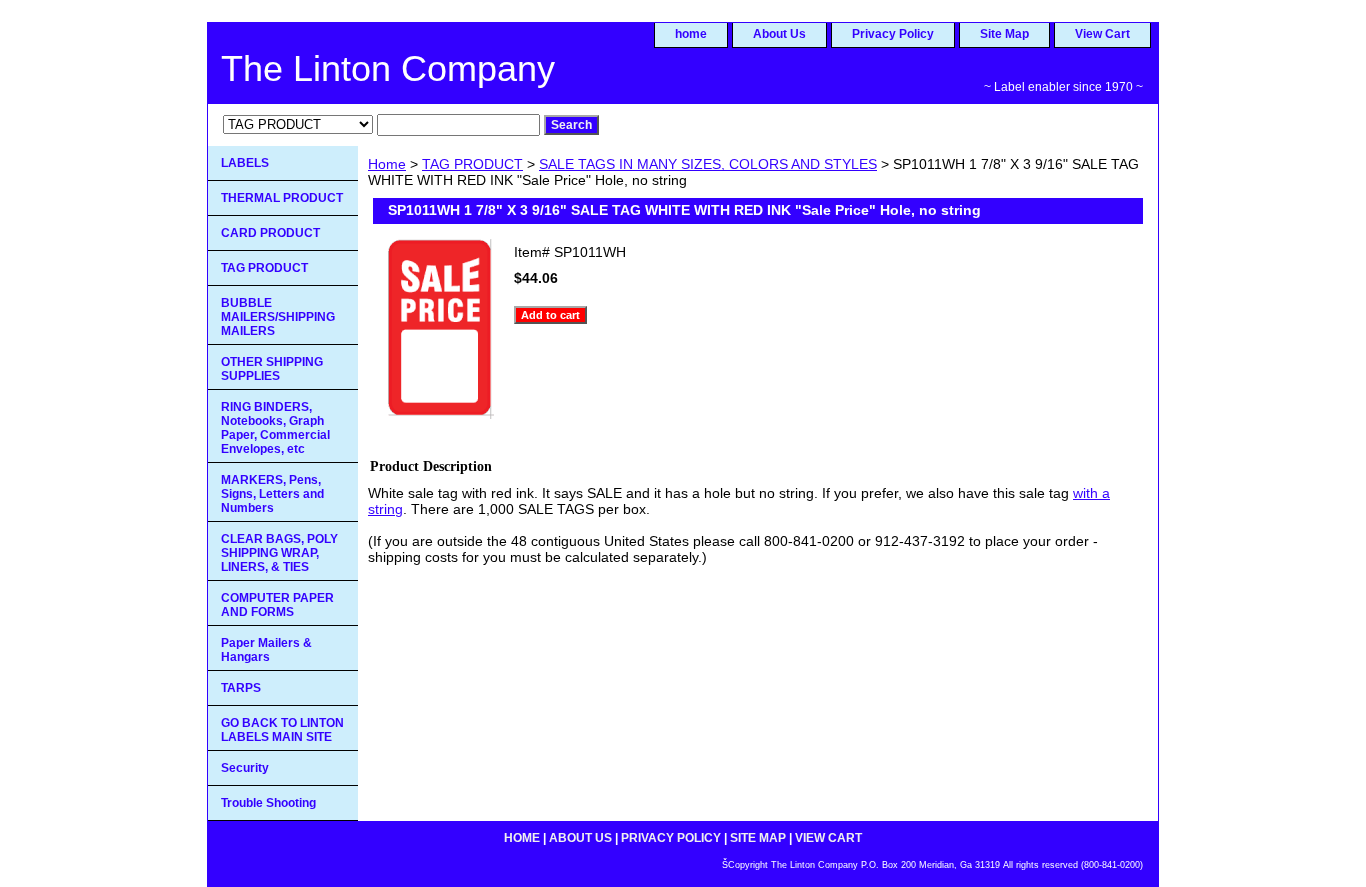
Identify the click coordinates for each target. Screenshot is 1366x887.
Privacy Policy (893, 34)
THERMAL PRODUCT (282, 198)
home (691, 34)
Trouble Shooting (268, 803)
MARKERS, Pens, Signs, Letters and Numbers (272, 494)
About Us (779, 34)
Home (387, 164)
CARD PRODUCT (270, 233)
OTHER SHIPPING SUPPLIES (272, 369)
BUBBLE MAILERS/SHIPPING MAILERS (278, 317)
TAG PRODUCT (472, 164)
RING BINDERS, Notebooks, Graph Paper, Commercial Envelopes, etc (275, 428)
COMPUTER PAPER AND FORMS (277, 605)
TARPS (241, 688)
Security (245, 768)
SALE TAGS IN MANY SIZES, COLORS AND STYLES (708, 164)
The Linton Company (388, 68)
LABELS (245, 163)
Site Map (1004, 34)
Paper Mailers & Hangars (266, 650)
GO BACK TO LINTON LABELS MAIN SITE (282, 730)
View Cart (1102, 34)
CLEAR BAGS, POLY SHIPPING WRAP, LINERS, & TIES (279, 553)
